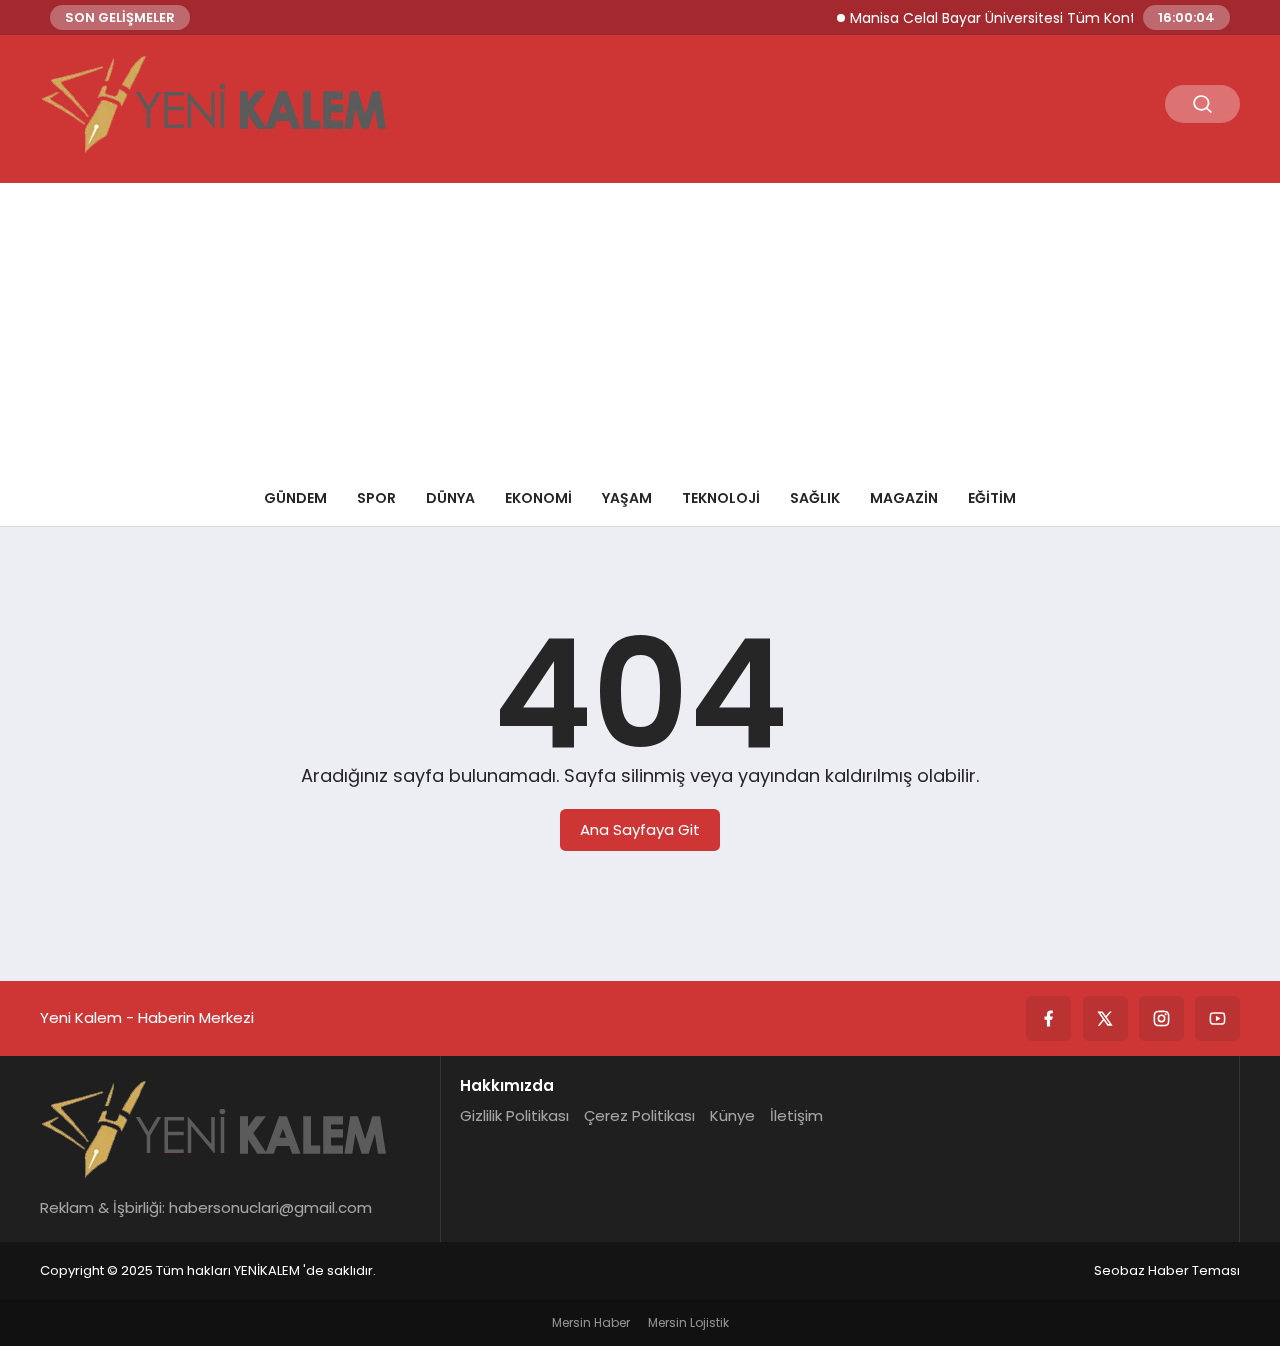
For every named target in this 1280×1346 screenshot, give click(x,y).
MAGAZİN (904, 498)
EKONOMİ (538, 498)
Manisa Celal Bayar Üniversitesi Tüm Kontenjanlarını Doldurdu (1048, 18)
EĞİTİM (992, 498)
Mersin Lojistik (688, 1322)
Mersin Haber (591, 1322)
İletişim (796, 1115)
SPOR (376, 498)
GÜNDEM (295, 498)
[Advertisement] (640, 323)
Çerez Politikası (639, 1115)
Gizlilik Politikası (514, 1115)
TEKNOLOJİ (721, 498)
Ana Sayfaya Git (640, 829)
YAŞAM (627, 498)
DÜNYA (450, 498)
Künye (732, 1115)
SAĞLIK (815, 498)
